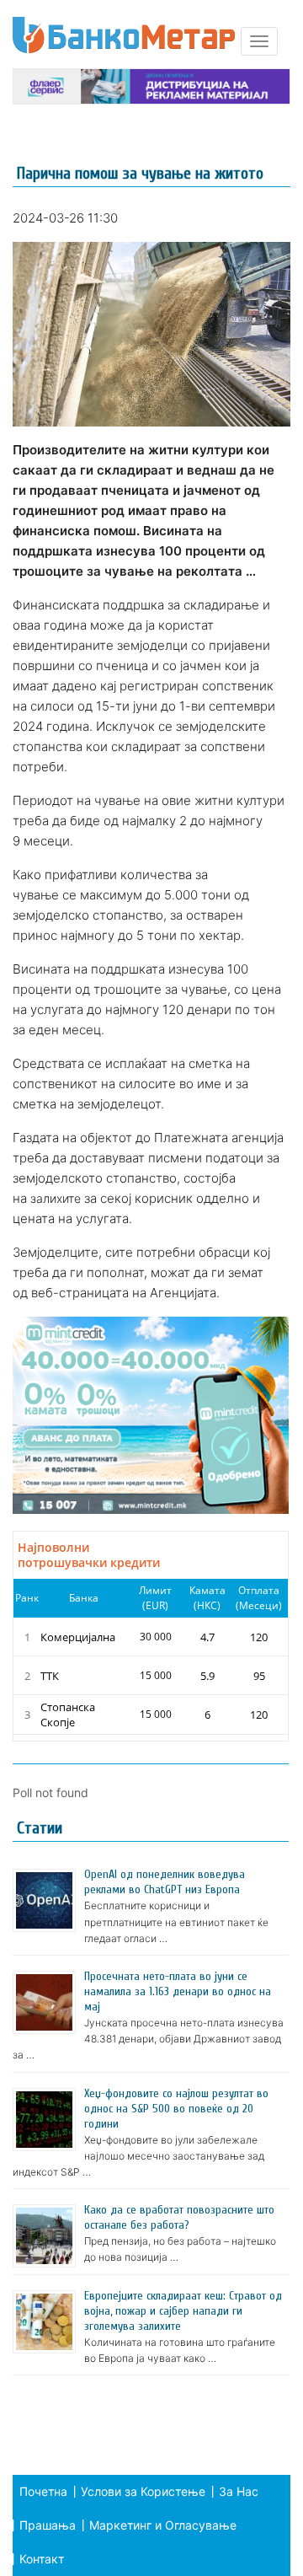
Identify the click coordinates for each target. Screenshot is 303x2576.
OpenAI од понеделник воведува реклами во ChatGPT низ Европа (165, 1882)
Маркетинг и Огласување (163, 2525)
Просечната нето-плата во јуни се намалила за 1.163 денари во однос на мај (178, 1991)
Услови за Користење (143, 2491)
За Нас (239, 2491)
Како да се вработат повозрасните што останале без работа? (179, 2217)
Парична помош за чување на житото (140, 173)
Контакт (42, 2559)
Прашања (48, 2525)
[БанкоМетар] (124, 35)
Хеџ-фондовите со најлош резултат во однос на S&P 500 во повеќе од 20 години (176, 2109)
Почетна (43, 2491)
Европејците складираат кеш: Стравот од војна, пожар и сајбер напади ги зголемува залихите (183, 2311)
